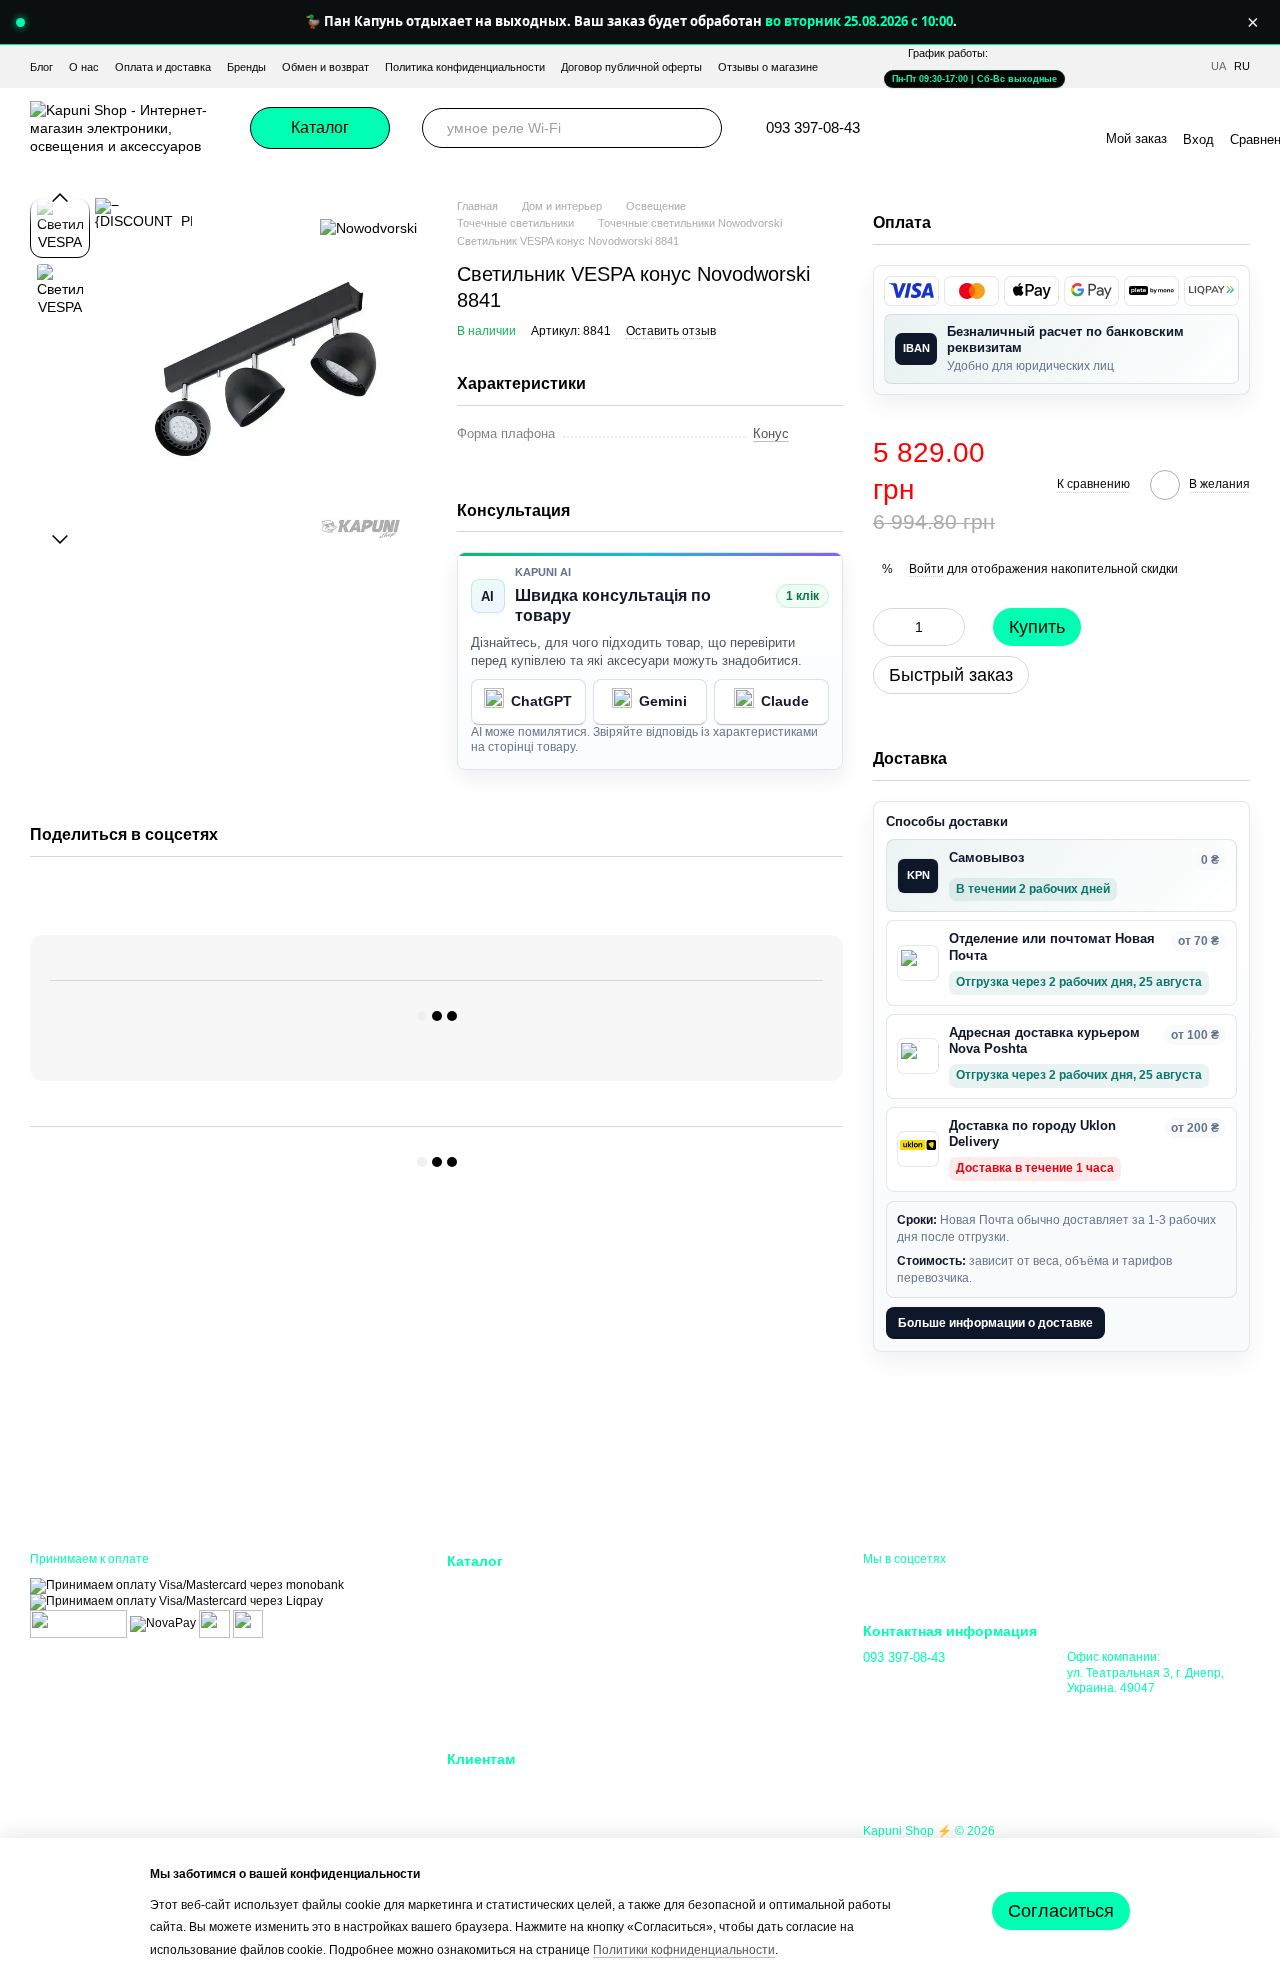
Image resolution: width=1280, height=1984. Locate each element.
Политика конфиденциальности (465, 67)
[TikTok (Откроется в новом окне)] (970, 128)
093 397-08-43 (813, 127)
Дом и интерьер (697, 1588)
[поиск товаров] (702, 128)
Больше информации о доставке (995, 1323)
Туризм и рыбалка (704, 1687)
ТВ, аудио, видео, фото (519, 1687)
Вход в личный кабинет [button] (518, 1785)
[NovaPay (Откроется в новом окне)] (163, 1623)
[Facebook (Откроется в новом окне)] (994, 128)
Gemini (663, 701)
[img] (911, 291)
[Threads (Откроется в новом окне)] (1066, 128)
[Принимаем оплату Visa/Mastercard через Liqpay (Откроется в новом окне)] (176, 1601)
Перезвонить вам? (916, 1685)
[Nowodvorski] (368, 227)
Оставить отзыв (671, 331)
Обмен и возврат (325, 67)
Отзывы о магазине (768, 67)
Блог (41, 67)
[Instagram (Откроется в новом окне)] (946, 128)
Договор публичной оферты (631, 67)
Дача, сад (680, 1637)
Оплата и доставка (163, 67)
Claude (785, 701)
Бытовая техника (498, 1712)
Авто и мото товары (710, 1712)
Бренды (246, 67)
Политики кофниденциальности (684, 1950)
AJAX (464, 1588)
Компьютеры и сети (506, 1662)
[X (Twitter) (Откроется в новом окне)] (1042, 128)
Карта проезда (1109, 1709)
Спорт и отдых (694, 1662)
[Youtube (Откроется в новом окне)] (1018, 128)
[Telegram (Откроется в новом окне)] (922, 128)
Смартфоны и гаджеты (516, 1637)
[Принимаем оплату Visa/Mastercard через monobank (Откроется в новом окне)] (187, 1585)
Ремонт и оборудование (722, 1612)
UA (1218, 66)
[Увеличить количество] (950, 627)
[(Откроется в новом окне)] (214, 1623)
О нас (84, 67)
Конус (771, 433)
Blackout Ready (493, 1612)
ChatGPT (541, 701)
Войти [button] (926, 569)
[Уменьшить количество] (888, 627)
